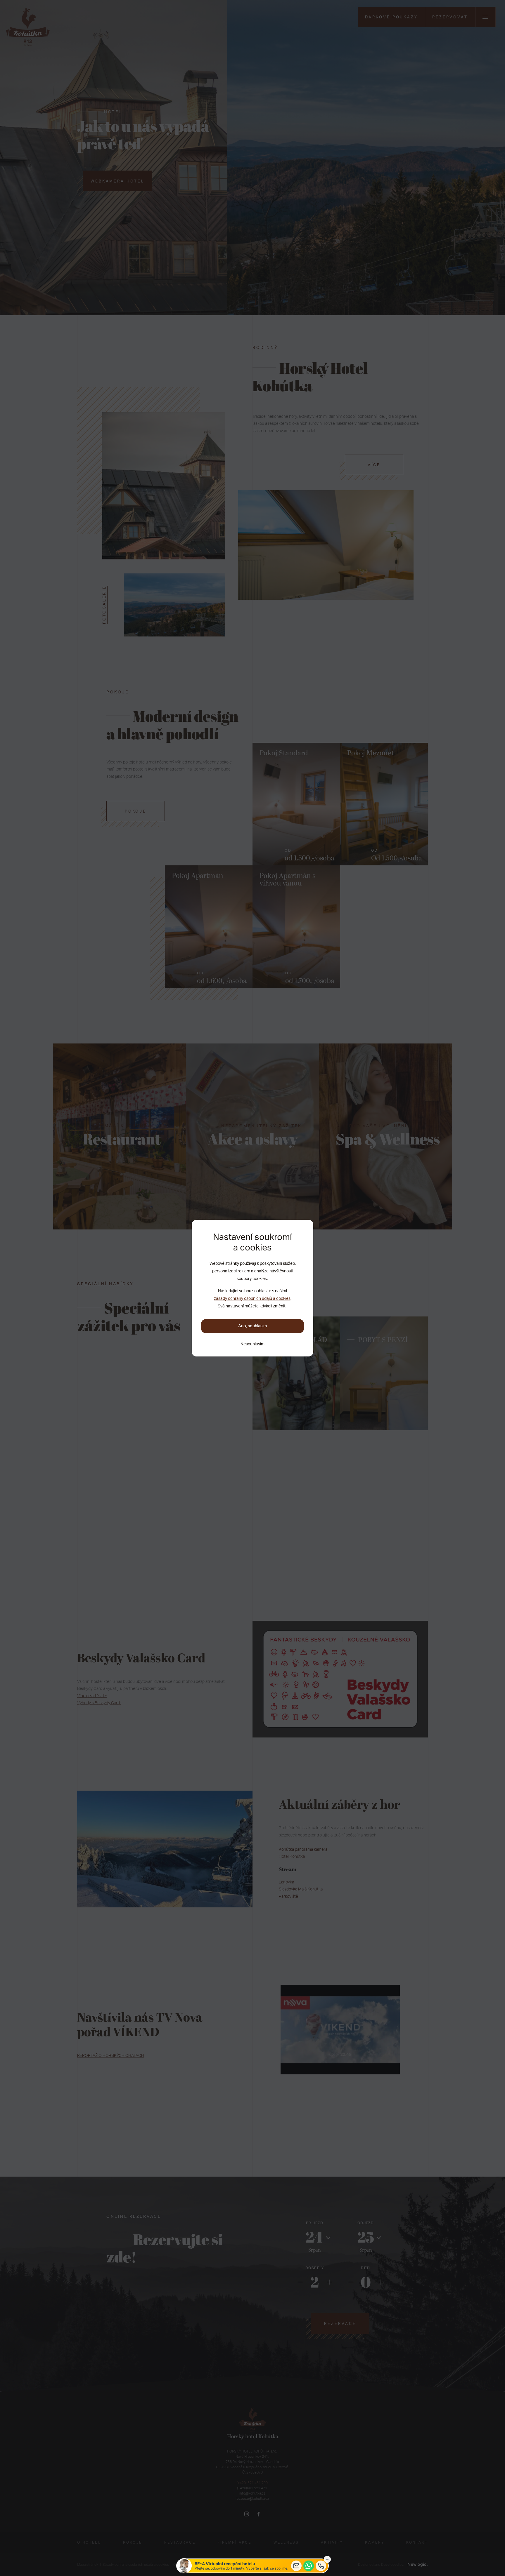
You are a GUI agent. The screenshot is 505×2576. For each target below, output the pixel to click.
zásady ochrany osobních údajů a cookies (252, 1298)
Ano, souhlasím (252, 1326)
